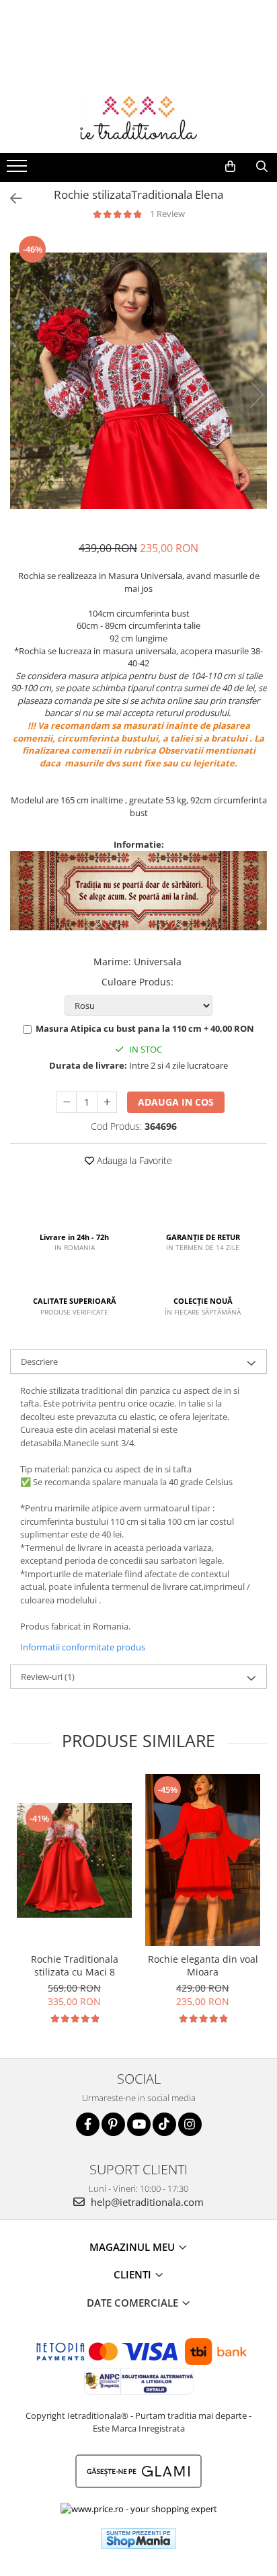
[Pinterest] (113, 2124)
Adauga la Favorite (133, 1160)
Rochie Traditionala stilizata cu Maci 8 (75, 1965)
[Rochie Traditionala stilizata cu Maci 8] (74, 1860)
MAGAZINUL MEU (133, 2247)
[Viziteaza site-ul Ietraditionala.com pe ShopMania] (138, 2539)
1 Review (167, 214)
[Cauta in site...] (262, 167)
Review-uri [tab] (48, 1677)
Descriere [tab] (39, 1362)
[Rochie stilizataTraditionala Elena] (138, 381)
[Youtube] (139, 2124)
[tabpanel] (138, 381)
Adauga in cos (176, 1102)
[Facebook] (88, 2124)
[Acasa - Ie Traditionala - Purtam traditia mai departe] (138, 120)
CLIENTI (134, 2274)
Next (256, 395)
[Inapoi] (10, 198)
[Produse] (18, 170)
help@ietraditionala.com (146, 2202)
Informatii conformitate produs (83, 1647)
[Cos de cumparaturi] (230, 167)
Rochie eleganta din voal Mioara (203, 1965)
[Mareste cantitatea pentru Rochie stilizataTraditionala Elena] (107, 1102)
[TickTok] (164, 2124)
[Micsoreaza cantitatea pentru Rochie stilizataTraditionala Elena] (67, 1102)
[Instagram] (190, 2124)
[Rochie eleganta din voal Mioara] (203, 1860)
